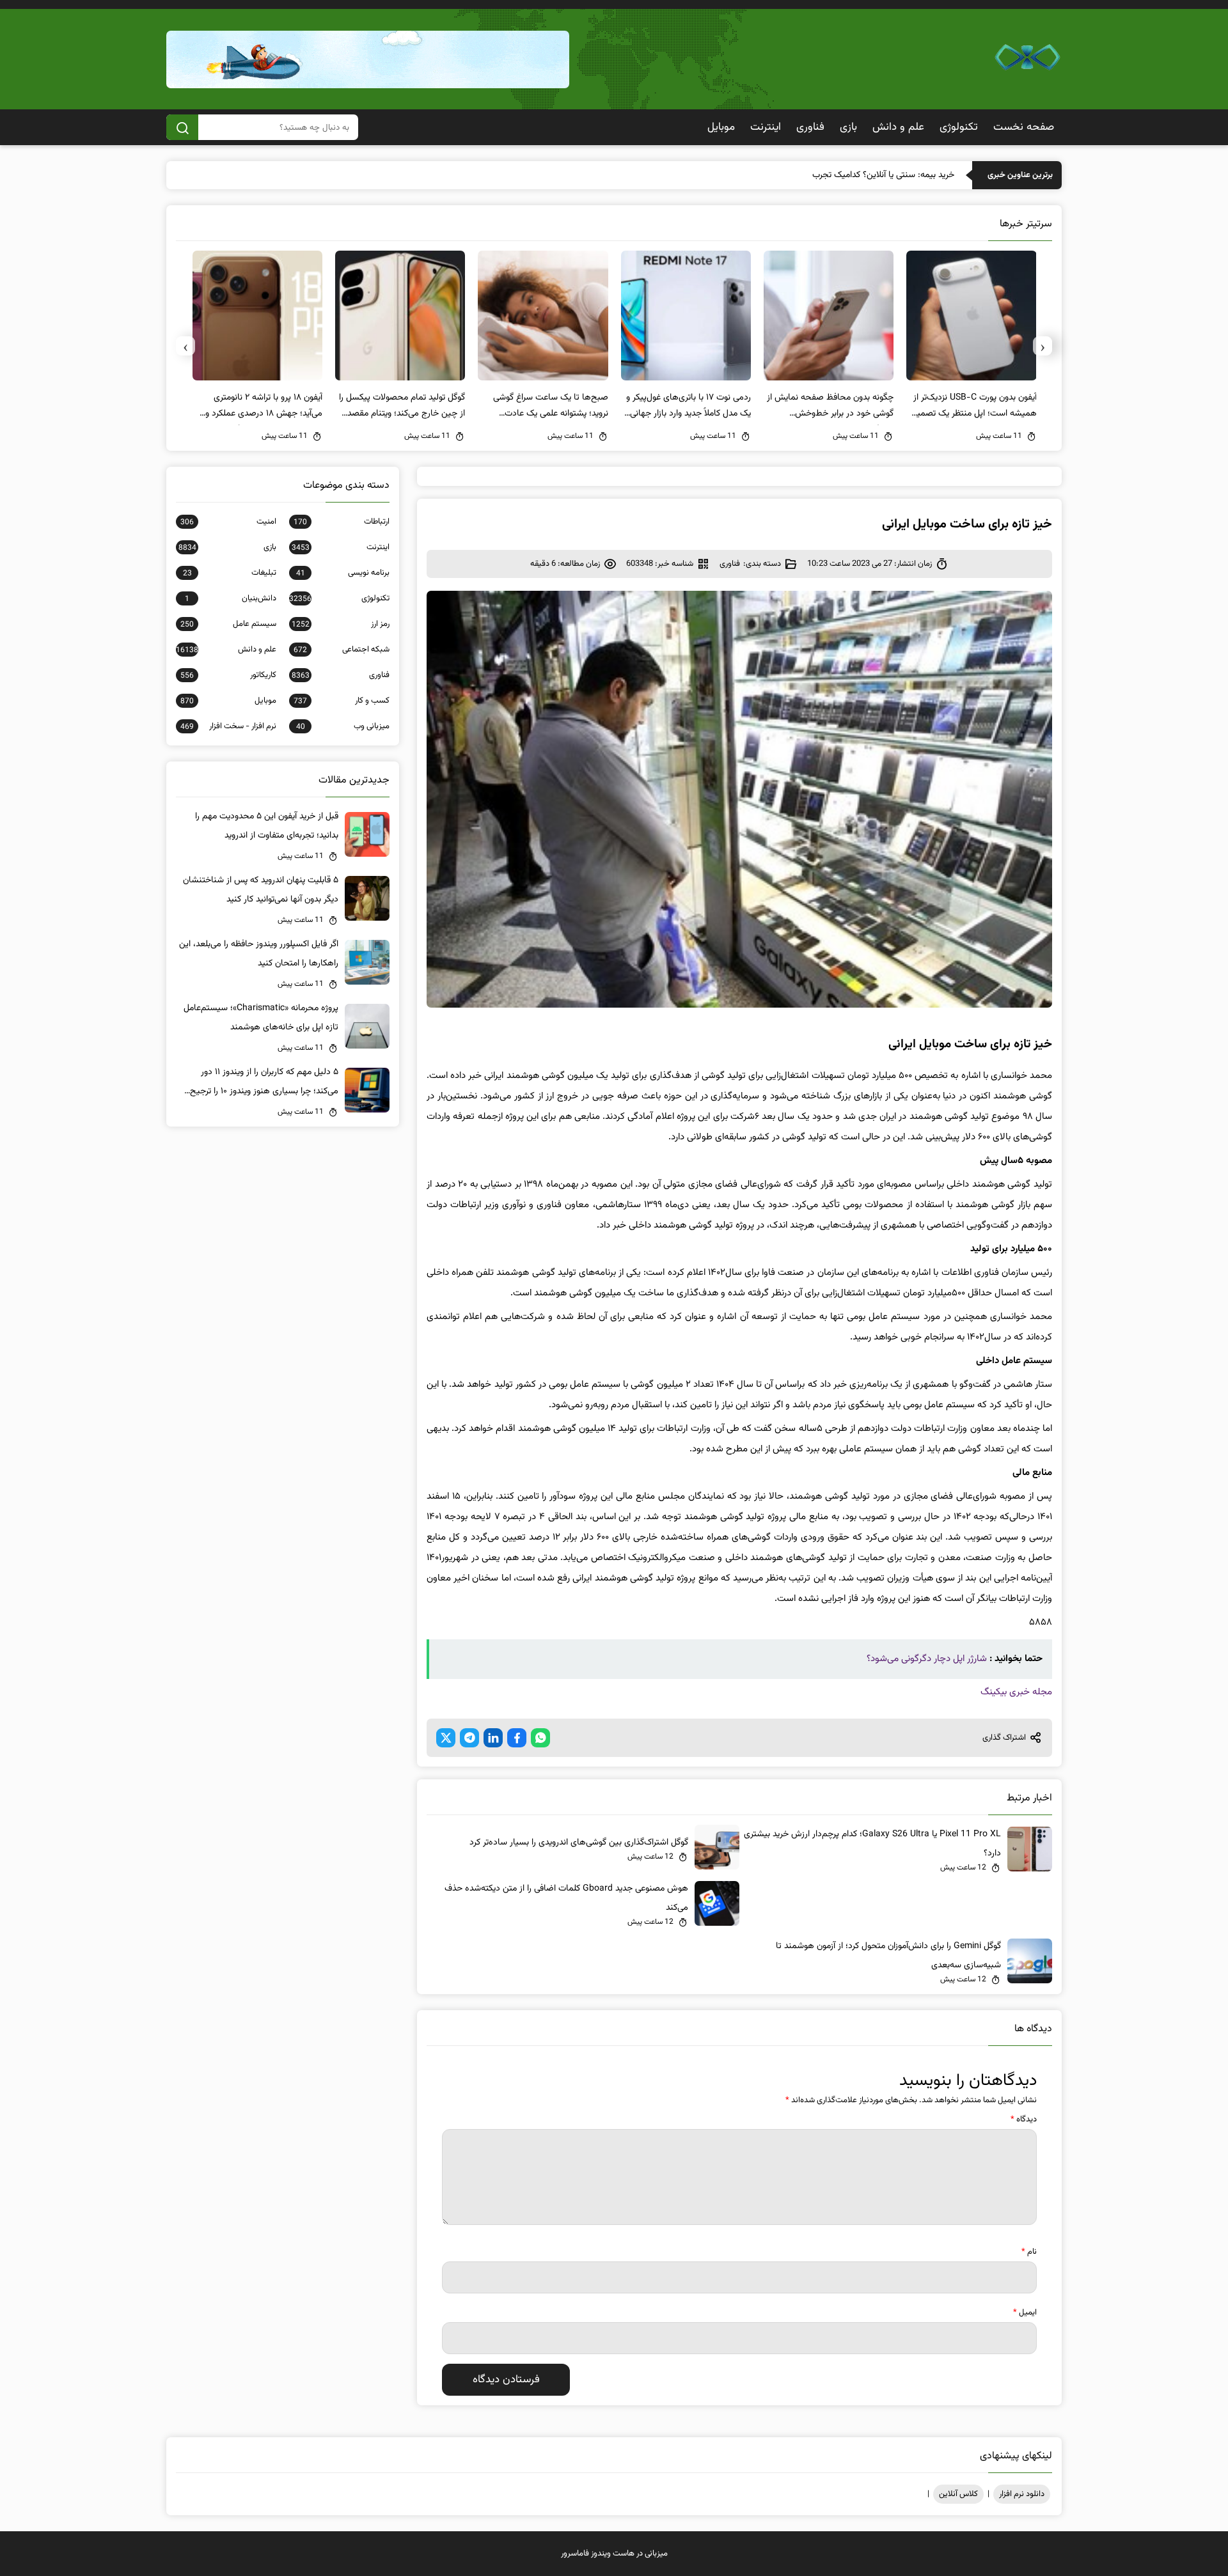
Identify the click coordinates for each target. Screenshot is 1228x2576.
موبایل (721, 127)
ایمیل (1025, 2313)
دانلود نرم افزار (1022, 2494)
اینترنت (766, 127)
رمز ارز (341, 624)
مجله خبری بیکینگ (1016, 1692)
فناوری (810, 127)
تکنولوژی (959, 127)
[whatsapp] (540, 1738)
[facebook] (517, 1738)
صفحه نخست (1024, 127)
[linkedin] (493, 1738)
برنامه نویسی (343, 573)
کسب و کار (342, 701)
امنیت (228, 522)
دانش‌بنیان (231, 598)
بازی (848, 127)
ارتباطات (342, 522)
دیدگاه (1024, 2119)
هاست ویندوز (613, 2554)
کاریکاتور (228, 675)
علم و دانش (898, 127)
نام (1029, 2252)
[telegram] (469, 1738)
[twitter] (446, 1738)
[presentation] (1043, 346)
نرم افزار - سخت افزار (228, 726)
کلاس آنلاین (958, 2494)
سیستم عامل (228, 624)
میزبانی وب (343, 726)
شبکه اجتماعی (342, 650)
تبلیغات (230, 573)
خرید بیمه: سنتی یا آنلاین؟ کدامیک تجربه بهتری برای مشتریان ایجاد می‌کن (826, 175)
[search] (182, 127)
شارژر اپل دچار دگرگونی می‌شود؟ (927, 1659)
